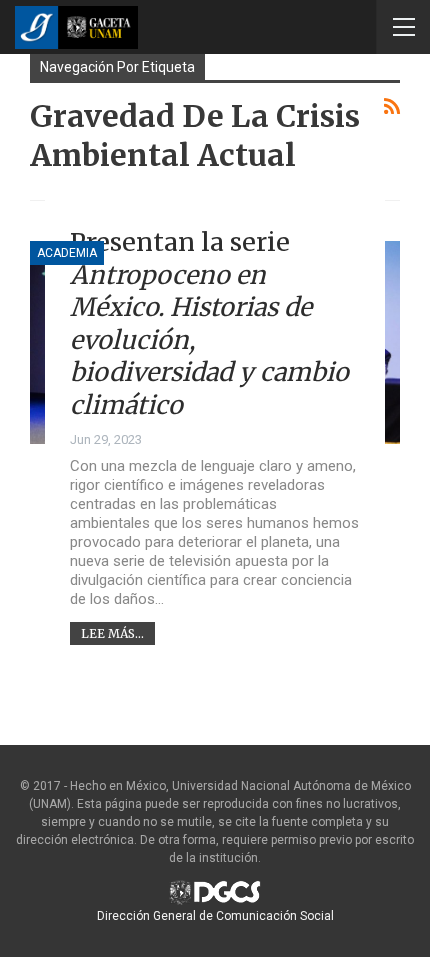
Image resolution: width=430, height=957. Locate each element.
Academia (67, 253)
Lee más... (112, 633)
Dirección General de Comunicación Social (215, 916)
